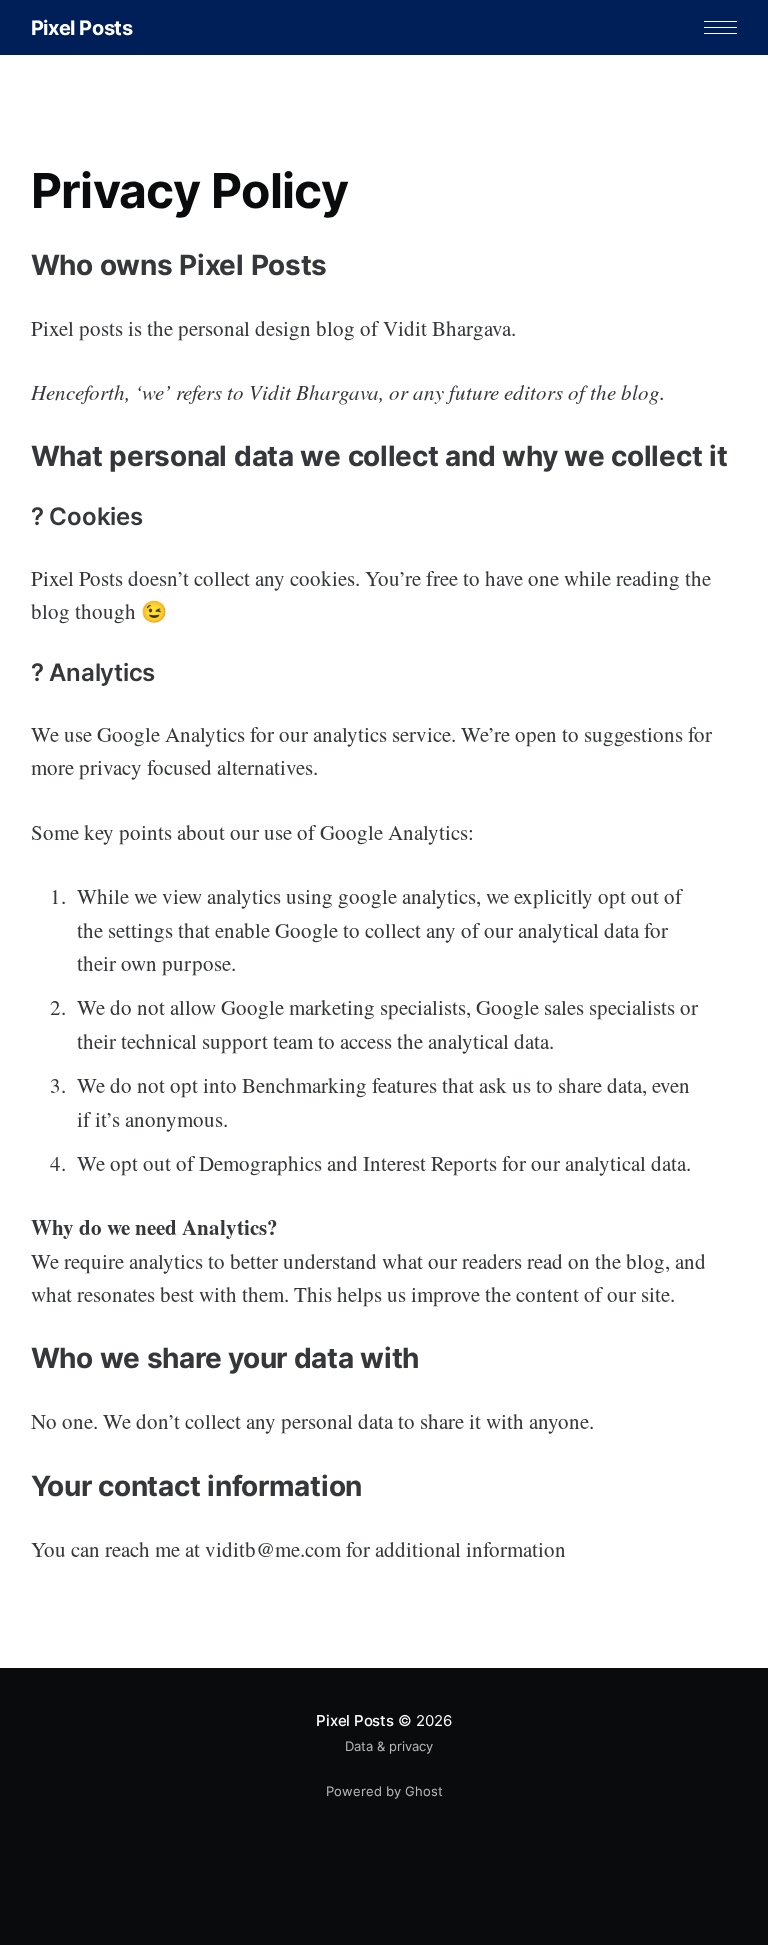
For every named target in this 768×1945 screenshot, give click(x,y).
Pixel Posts (82, 28)
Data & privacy (389, 1746)
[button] (720, 27)
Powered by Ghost (384, 1791)
